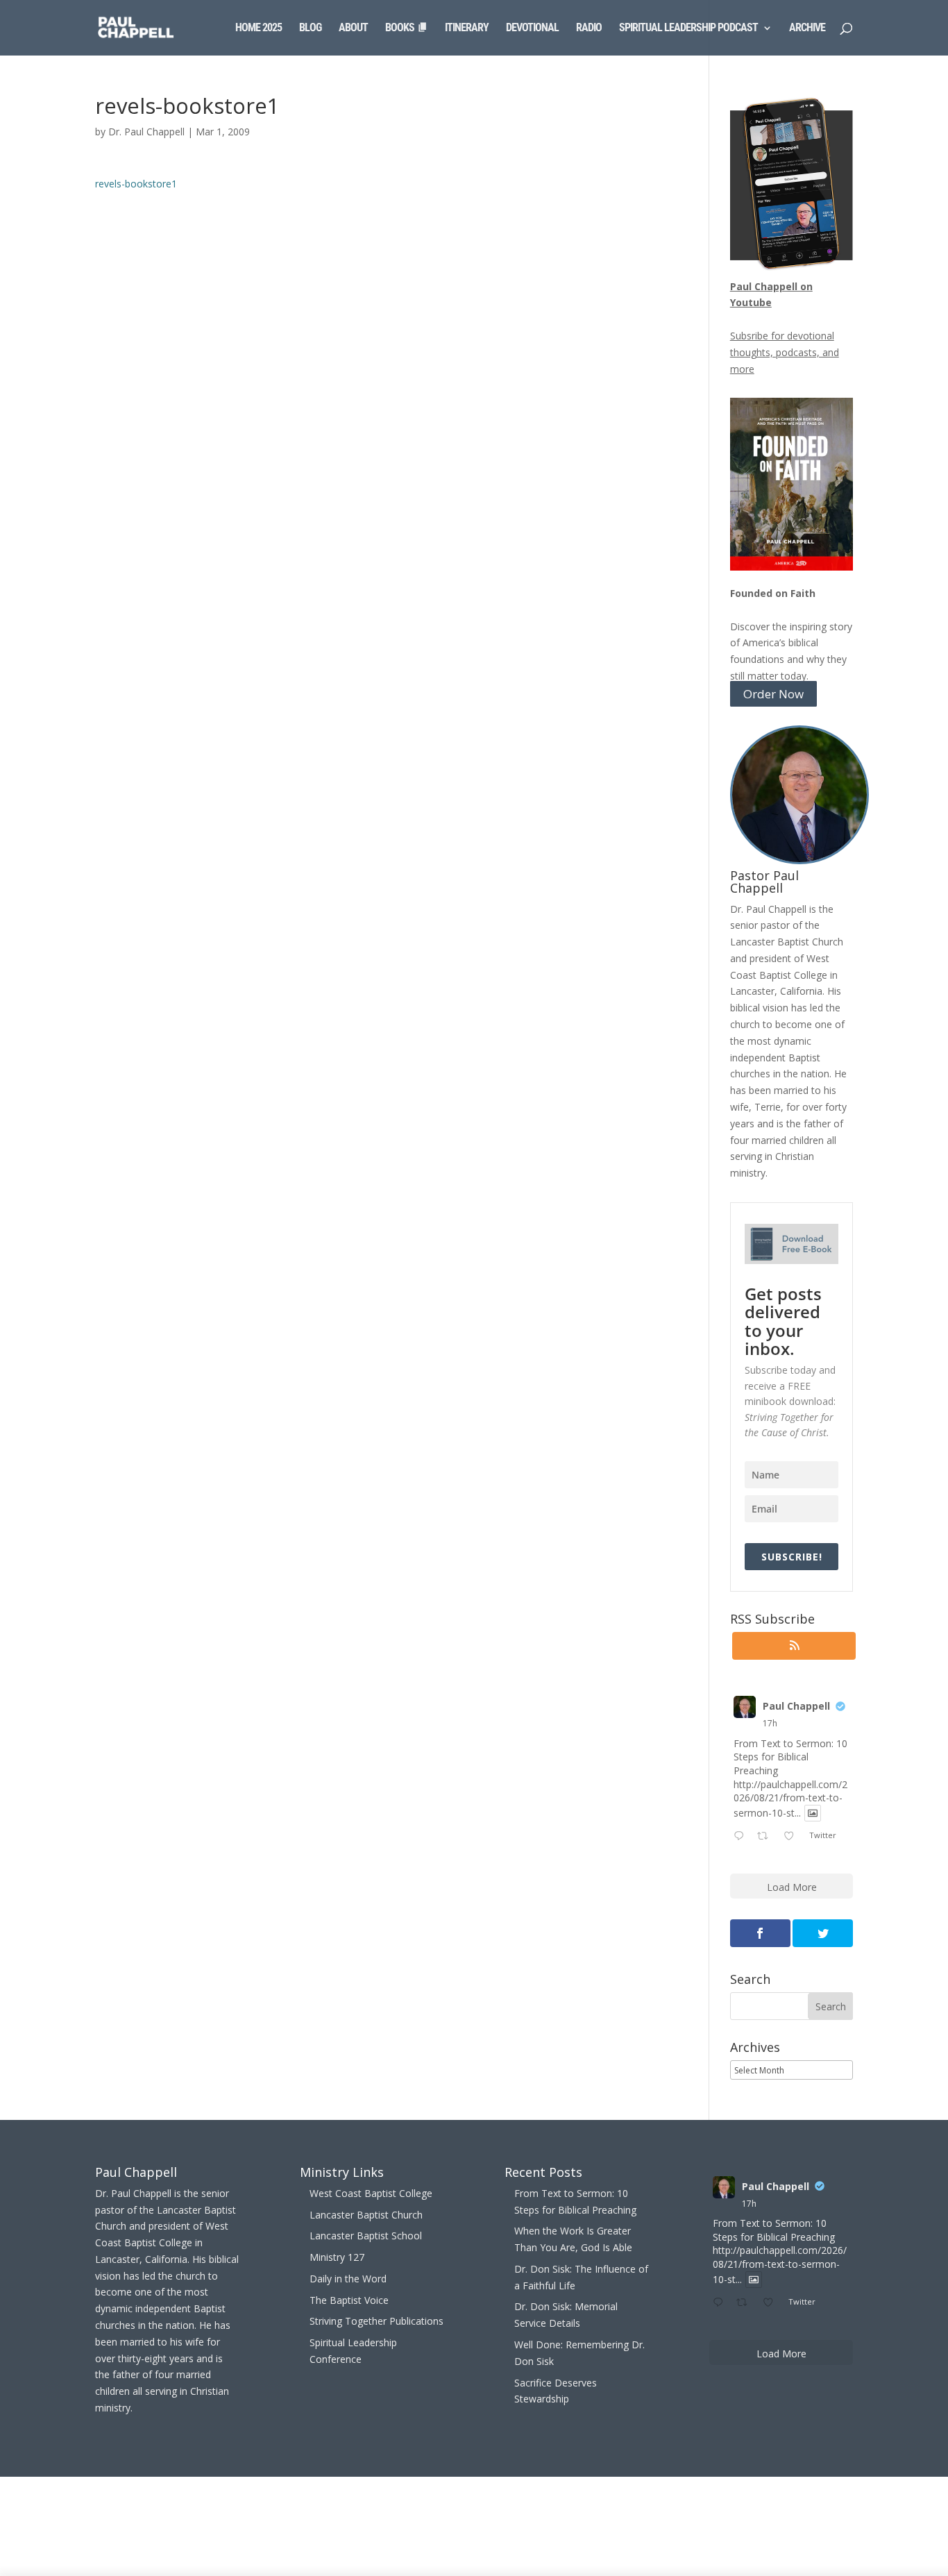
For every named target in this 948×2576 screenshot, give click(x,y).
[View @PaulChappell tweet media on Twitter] (813, 1813)
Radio (589, 28)
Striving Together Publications (376, 2321)
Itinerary (467, 28)
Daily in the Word (348, 2279)
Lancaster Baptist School (366, 2236)
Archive (807, 28)
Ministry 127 (337, 2257)
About (353, 28)
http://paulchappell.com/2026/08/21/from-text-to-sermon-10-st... (790, 1799)
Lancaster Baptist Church (366, 2215)
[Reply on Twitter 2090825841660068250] (742, 1837)
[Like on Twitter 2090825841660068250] (793, 1837)
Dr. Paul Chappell (146, 132)
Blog (310, 28)
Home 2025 (259, 28)
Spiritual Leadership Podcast (688, 28)
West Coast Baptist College (371, 2193)
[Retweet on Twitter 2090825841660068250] (767, 1837)
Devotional (532, 28)
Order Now (773, 694)
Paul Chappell (796, 1706)
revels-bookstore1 (136, 184)
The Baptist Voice (349, 2300)
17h (770, 1723)
